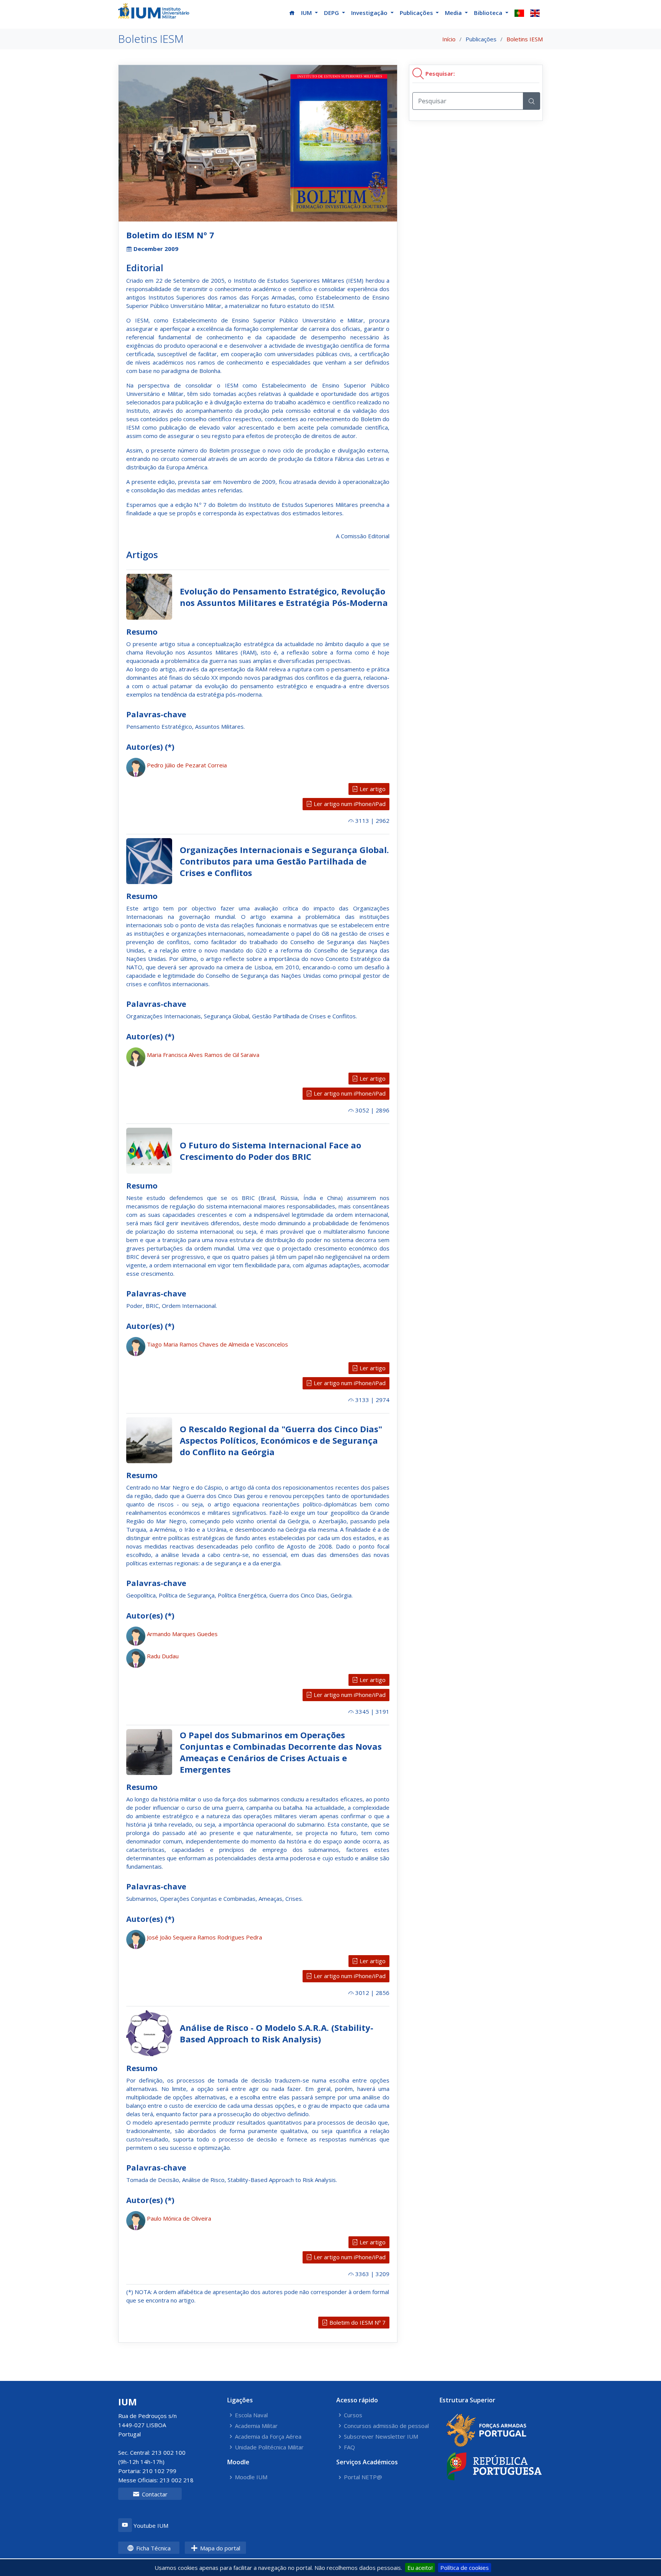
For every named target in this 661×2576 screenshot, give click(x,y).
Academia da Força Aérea (268, 2437)
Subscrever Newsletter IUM (381, 2437)
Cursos (353, 2415)
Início (449, 39)
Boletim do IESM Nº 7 (357, 2322)
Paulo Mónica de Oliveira (179, 2218)
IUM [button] (307, 13)
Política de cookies (465, 2568)
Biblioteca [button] (489, 13)
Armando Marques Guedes (182, 1634)
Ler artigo (372, 789)
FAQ (349, 2447)
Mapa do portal (219, 2548)
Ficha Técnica (153, 2548)
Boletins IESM (525, 39)
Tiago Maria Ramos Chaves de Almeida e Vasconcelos (217, 1344)
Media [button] (454, 13)
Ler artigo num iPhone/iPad (349, 804)
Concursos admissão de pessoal (386, 2426)
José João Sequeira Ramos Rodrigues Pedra (204, 1937)
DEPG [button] (332, 13)
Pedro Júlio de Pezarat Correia (187, 765)
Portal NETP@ (363, 2477)
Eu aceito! (420, 2568)
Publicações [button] (417, 13)
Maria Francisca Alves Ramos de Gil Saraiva (203, 1055)
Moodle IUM (251, 2477)
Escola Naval (251, 2415)
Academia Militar (256, 2426)
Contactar (154, 2494)
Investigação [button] (370, 13)
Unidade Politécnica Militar (269, 2447)
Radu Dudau (163, 1656)
